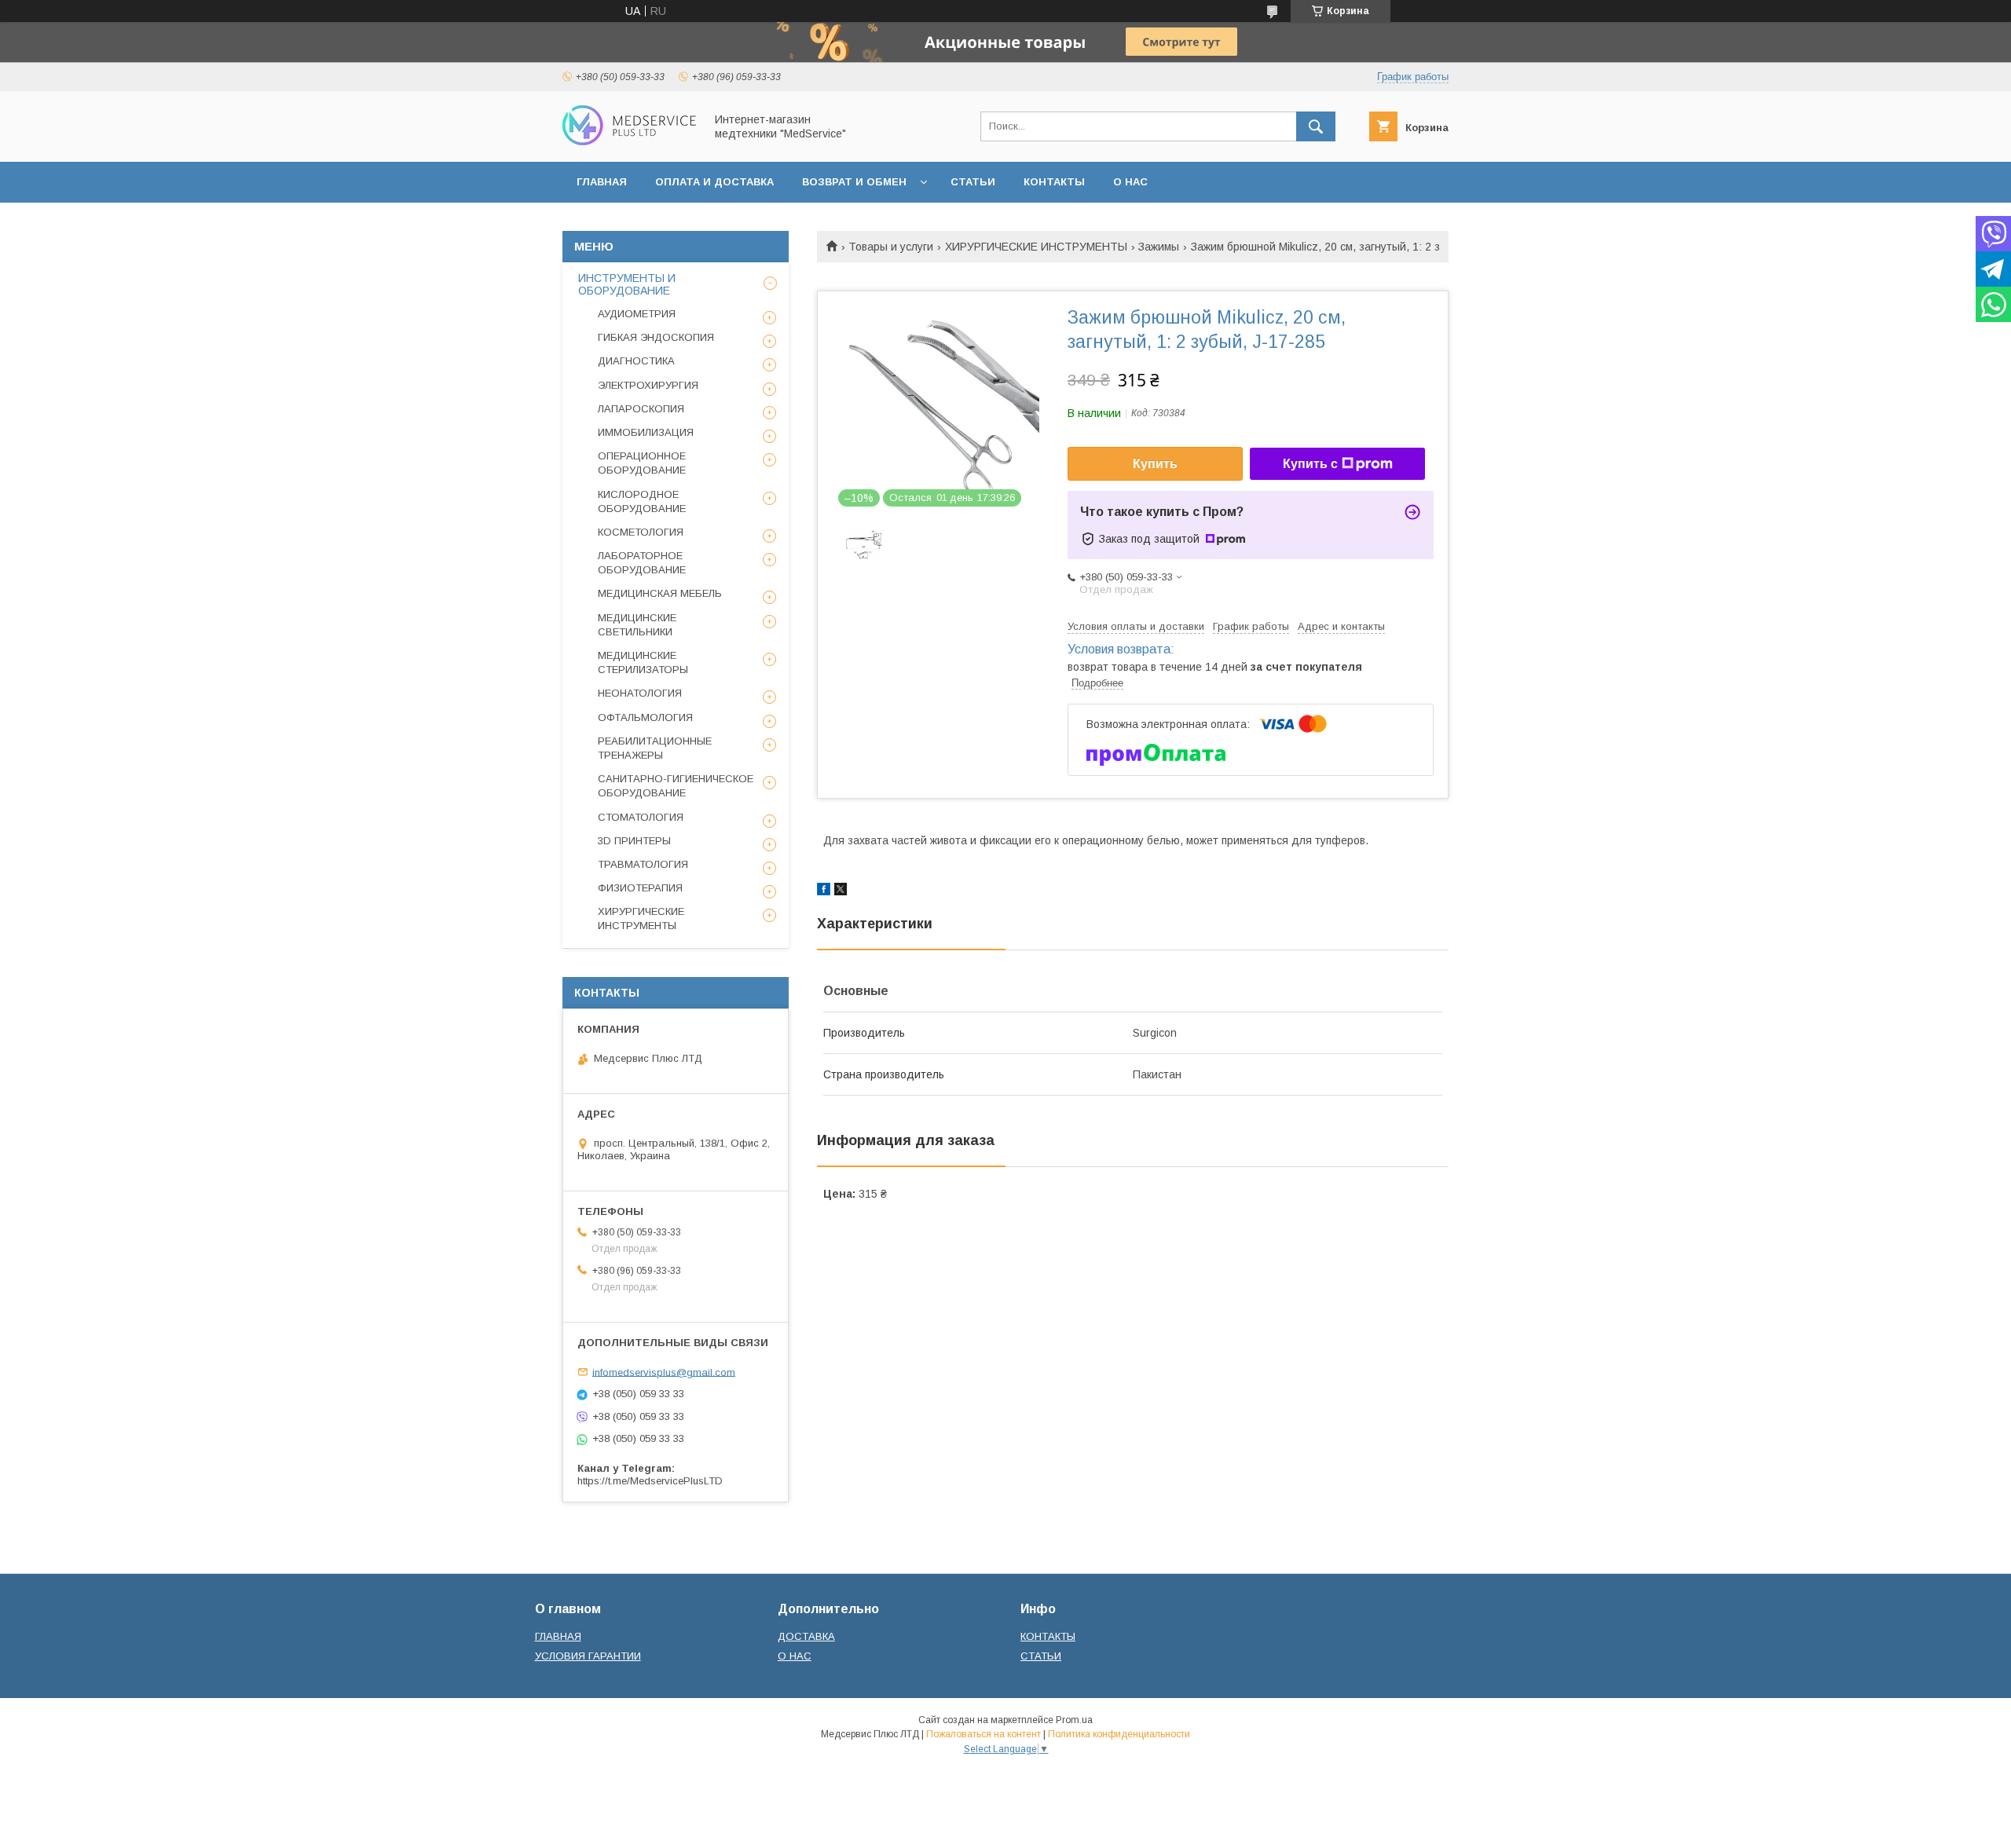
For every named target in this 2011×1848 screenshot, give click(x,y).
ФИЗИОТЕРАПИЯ (640, 888)
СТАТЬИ (973, 182)
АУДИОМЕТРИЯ (637, 314)
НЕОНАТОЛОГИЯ (640, 693)
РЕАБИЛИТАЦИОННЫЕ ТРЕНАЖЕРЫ (655, 748)
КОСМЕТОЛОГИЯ (641, 532)
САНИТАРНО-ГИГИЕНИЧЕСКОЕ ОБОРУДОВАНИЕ (676, 786)
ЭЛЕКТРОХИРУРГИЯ (648, 385)
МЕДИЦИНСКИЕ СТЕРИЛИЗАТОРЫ (643, 662)
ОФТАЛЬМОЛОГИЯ (645, 717)
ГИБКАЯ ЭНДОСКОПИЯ (656, 337)
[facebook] (824, 891)
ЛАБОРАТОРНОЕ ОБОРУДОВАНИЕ (642, 563)
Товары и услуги (891, 247)
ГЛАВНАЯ (602, 182)
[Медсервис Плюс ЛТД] (629, 141)
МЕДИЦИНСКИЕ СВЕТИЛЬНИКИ (637, 625)
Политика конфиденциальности (1119, 1734)
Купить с (1310, 464)
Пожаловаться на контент (984, 1734)
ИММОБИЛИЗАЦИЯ (646, 432)
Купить (1155, 464)
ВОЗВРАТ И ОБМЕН (854, 182)
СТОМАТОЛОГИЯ (641, 817)
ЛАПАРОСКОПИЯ (641, 409)
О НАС (1130, 182)
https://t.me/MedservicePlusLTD (650, 1481)
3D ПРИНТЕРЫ (634, 841)
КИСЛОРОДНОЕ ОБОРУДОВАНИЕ (642, 501)
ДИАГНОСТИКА (636, 361)
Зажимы (1159, 247)
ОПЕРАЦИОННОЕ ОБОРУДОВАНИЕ (642, 463)
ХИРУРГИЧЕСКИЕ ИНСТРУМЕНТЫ (1036, 247)
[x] (841, 891)
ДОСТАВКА (806, 1636)
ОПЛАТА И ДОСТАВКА (714, 182)
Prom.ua (1074, 1720)
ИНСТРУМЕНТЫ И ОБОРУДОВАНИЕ (627, 284)
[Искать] (1316, 126)
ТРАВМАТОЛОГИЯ (643, 864)
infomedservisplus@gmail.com (664, 1372)
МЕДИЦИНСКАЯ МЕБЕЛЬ (660, 593)
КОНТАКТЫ (1054, 182)
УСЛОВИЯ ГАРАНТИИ (588, 1656)
